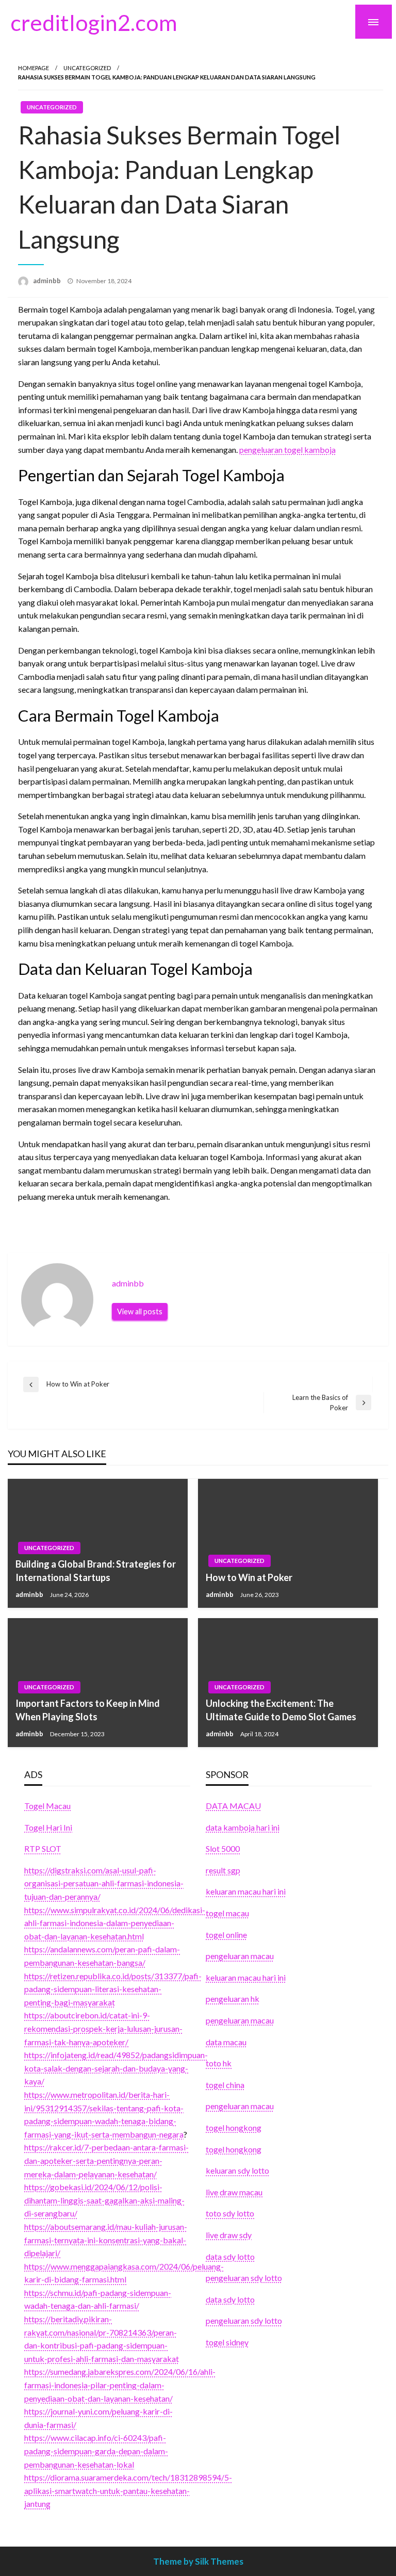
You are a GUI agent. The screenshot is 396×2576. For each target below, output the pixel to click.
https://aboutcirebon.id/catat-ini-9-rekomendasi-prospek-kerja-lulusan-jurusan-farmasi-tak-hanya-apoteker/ (103, 2028)
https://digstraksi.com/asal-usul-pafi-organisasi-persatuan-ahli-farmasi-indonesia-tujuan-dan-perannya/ (104, 1883)
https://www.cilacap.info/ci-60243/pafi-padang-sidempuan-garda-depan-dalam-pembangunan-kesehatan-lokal (96, 2451)
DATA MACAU (233, 1806)
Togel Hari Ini (48, 1827)
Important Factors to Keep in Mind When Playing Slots (88, 1710)
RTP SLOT (43, 1848)
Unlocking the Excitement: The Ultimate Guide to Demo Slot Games (281, 1710)
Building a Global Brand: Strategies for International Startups (96, 1570)
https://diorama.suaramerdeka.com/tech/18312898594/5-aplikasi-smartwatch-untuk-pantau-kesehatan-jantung (128, 2490)
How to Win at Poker (249, 1577)
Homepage (34, 68)
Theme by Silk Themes (198, 2561)
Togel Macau (47, 1806)
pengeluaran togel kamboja (287, 450)
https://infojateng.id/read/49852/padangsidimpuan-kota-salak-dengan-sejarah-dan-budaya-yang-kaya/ (116, 2068)
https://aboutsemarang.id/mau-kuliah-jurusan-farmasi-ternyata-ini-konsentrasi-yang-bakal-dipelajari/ (106, 2240)
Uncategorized (87, 68)
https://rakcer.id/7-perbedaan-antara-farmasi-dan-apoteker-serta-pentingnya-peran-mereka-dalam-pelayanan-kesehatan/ (106, 2160)
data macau (226, 2042)
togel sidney (227, 2342)
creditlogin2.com (94, 22)
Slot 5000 (223, 1848)
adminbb (48, 281)
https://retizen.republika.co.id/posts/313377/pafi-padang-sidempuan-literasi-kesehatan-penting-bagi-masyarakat (113, 1989)
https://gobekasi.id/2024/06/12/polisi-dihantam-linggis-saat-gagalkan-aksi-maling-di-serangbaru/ (104, 2200)
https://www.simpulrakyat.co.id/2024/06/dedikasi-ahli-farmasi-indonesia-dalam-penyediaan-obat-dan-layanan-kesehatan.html (115, 1923)
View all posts (140, 1311)
